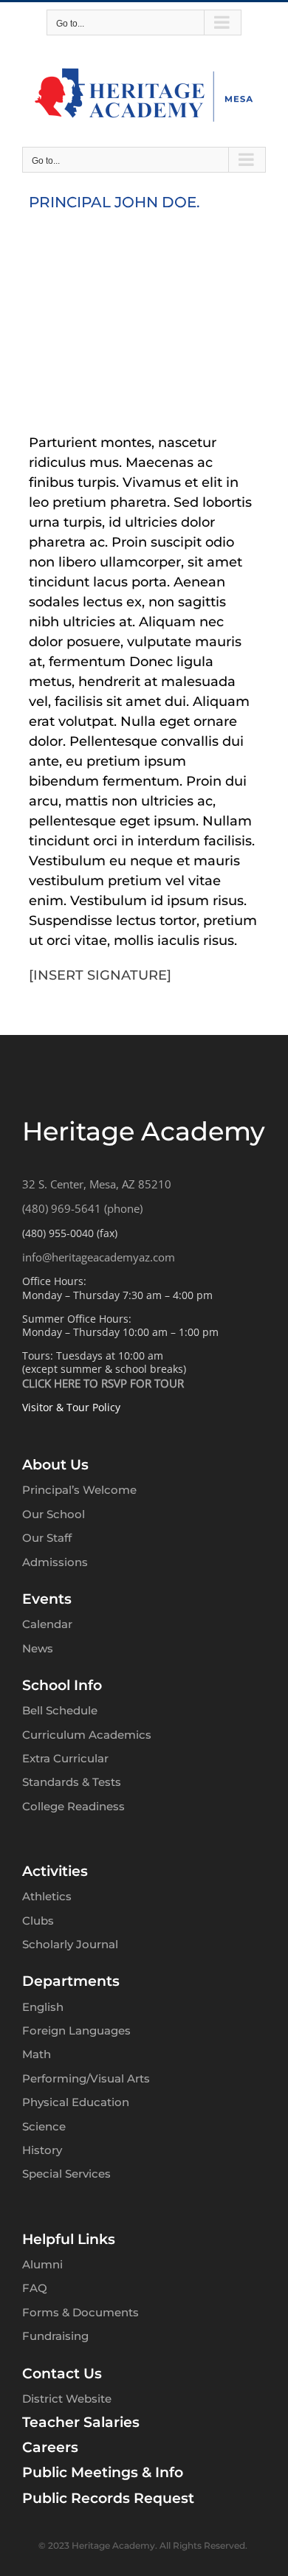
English (43, 2007)
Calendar (47, 1624)
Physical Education (76, 2102)
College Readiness (73, 1806)
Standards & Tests (72, 1782)
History (42, 2150)
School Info (62, 1685)
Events (47, 1599)
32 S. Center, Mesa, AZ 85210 (97, 1184)
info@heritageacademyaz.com (99, 1257)
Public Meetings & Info (103, 2472)
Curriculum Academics (87, 1735)
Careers (50, 2447)
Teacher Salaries (81, 2422)
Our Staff (47, 1538)
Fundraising (55, 2336)
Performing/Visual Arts (86, 2078)
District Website (67, 2399)
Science (44, 2126)
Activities (55, 1871)
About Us (55, 1465)
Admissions (55, 1562)
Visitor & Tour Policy (71, 1407)
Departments (71, 1981)
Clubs (38, 1921)
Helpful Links (69, 2239)
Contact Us (62, 2374)
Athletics (47, 1896)
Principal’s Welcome (79, 1490)
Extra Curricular (65, 1758)
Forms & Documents (80, 2312)
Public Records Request (108, 2498)
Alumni (42, 2264)
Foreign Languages (76, 2030)
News (38, 1648)
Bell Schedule (60, 1710)
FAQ (35, 2288)
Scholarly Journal (70, 1944)
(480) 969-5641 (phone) (82, 1208)
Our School (54, 1514)
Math (37, 2054)
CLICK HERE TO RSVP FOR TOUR (103, 1383)
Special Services (66, 2174)
